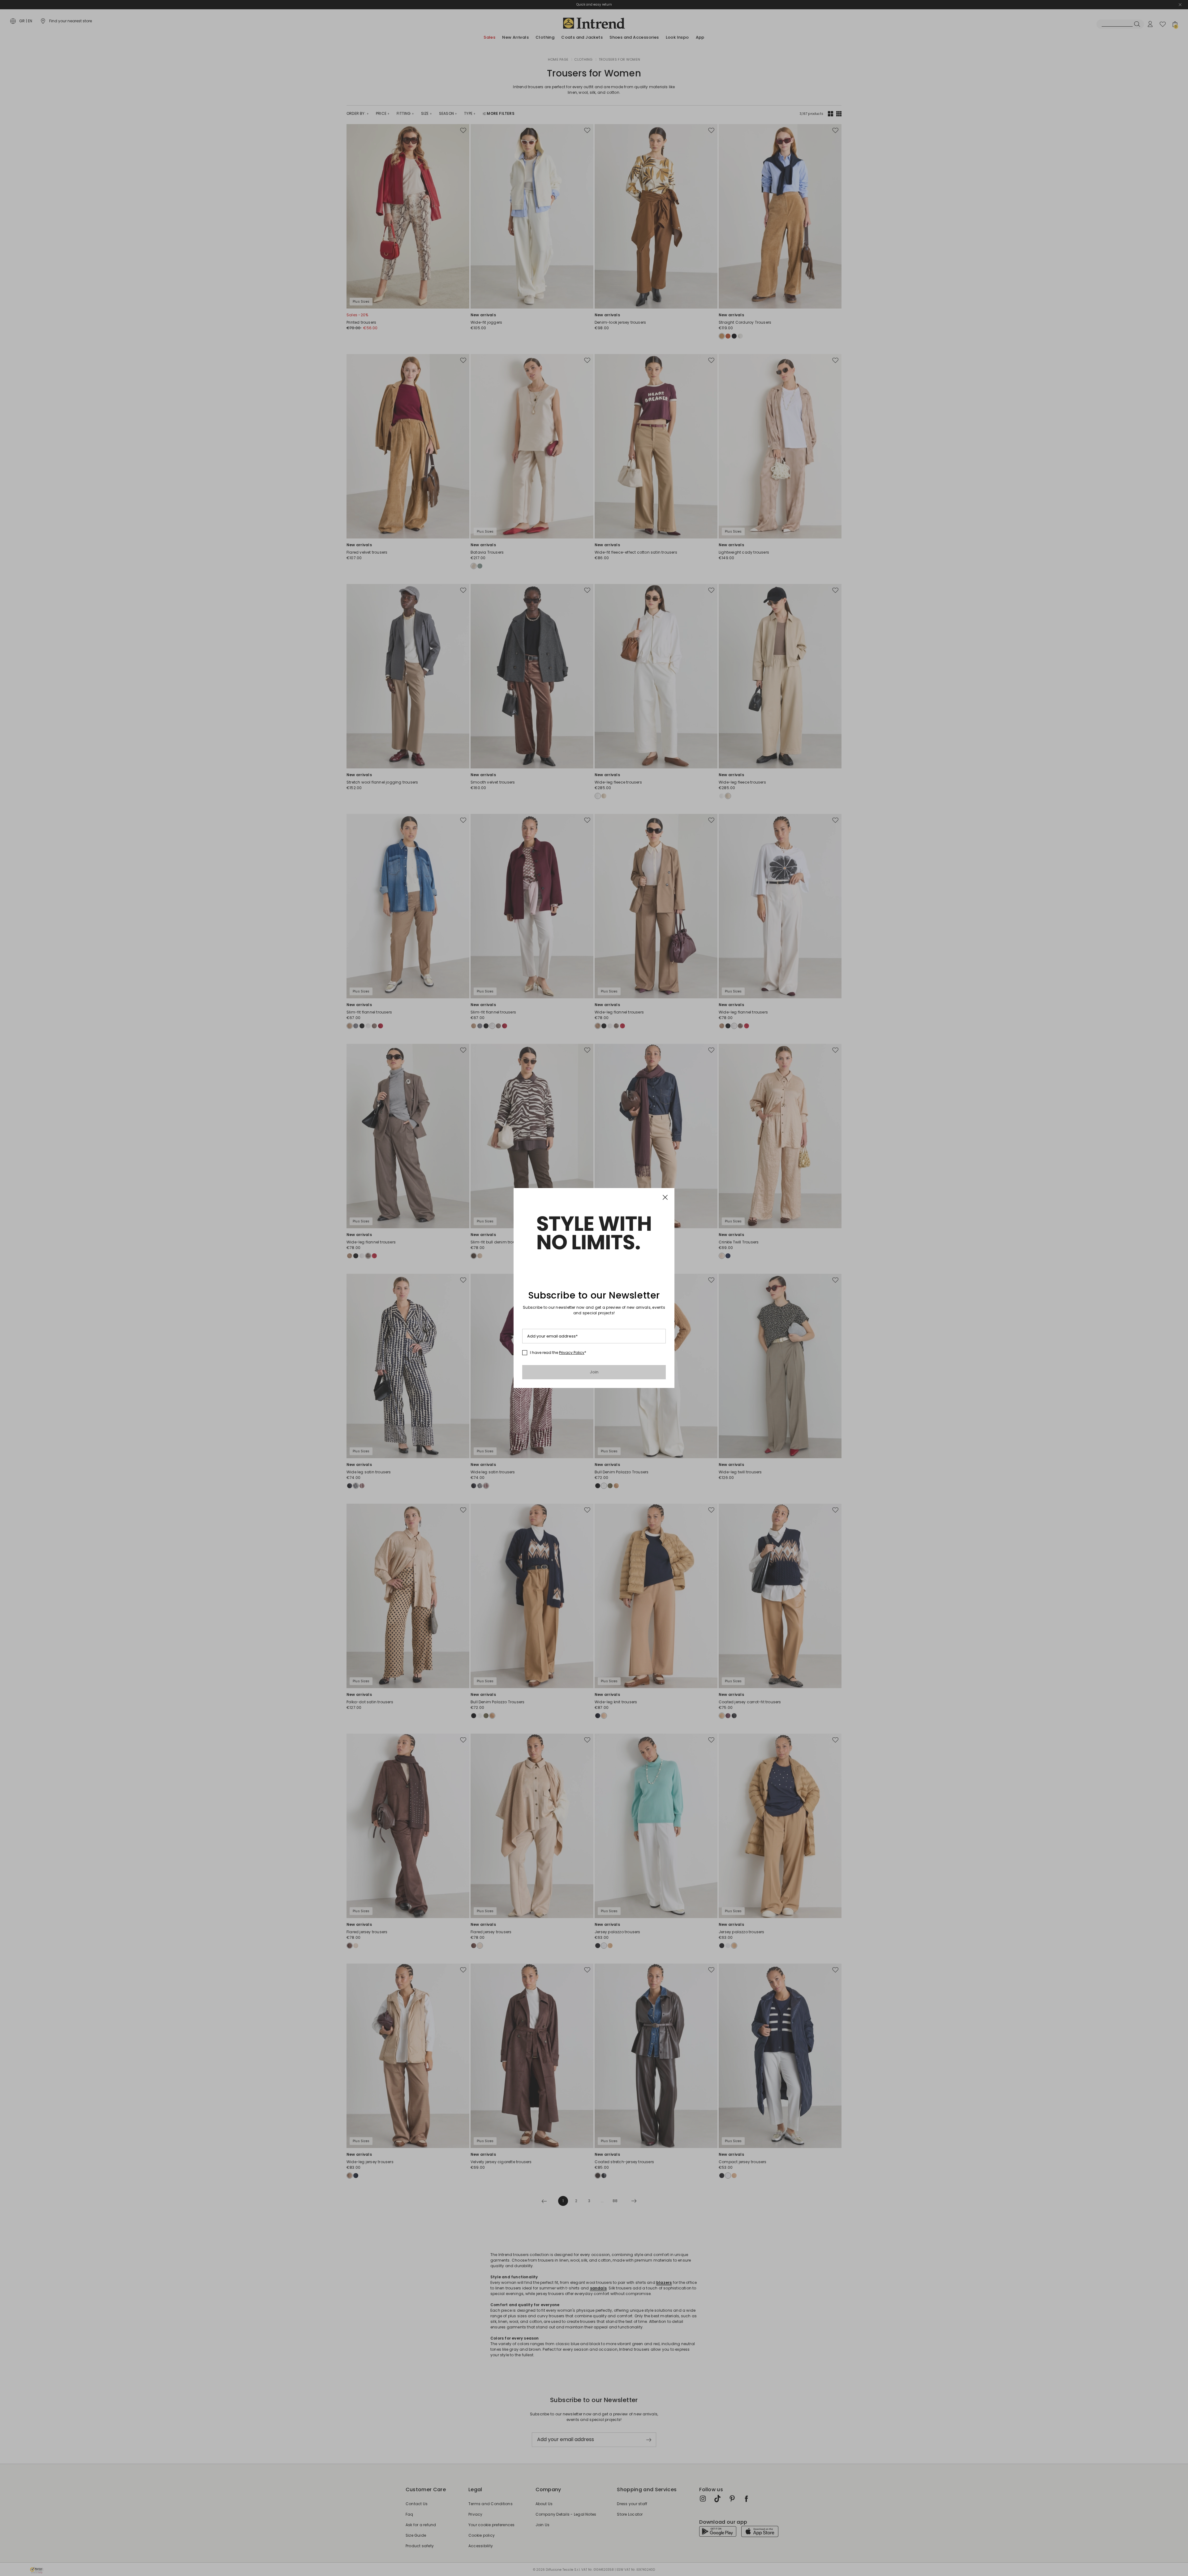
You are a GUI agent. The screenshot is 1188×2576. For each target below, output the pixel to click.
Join (594, 1372)
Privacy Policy (572, 1353)
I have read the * (558, 1353)
